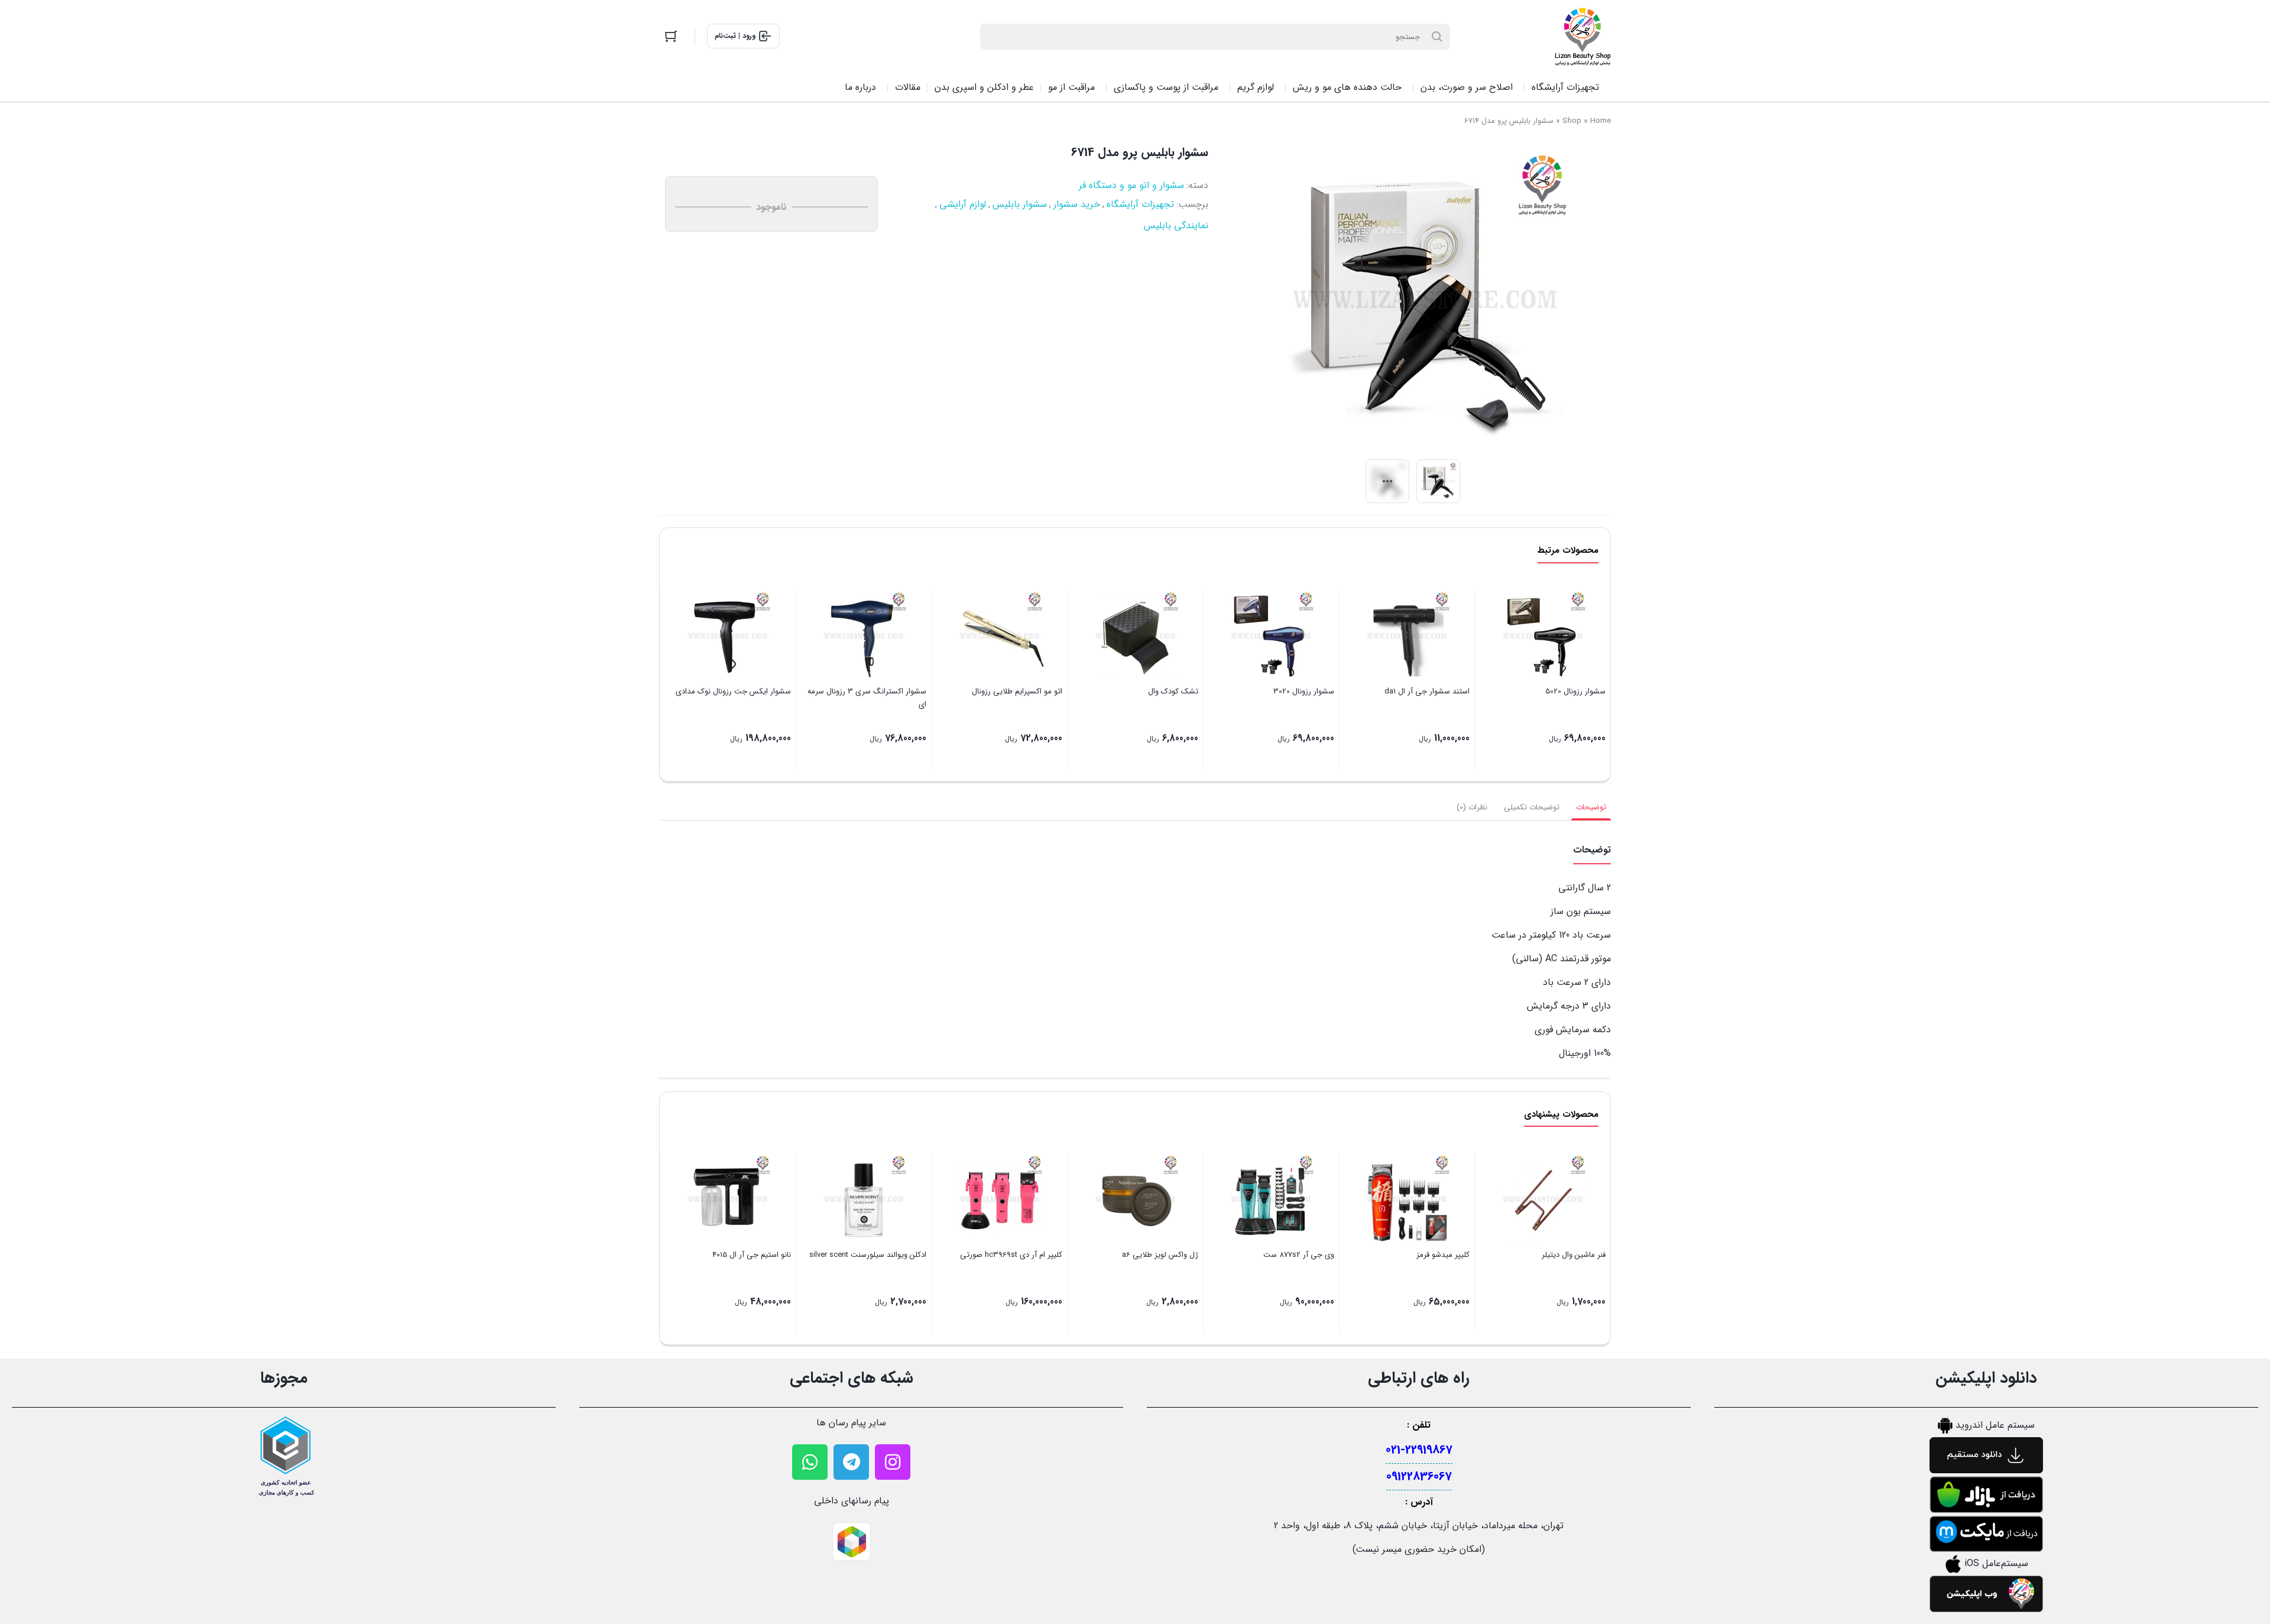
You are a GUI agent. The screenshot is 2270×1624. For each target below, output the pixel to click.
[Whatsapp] (810, 1462)
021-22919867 (1419, 1450)
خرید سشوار (1077, 204)
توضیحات (1591, 807)
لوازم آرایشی (963, 204)
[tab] (1591, 808)
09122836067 (1419, 1476)
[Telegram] (851, 1462)
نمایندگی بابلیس (1176, 226)
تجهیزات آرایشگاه (1140, 204)
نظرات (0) (1472, 807)
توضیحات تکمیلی (1532, 807)
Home (1601, 121)
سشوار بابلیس (1020, 204)
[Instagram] (893, 1462)
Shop (1572, 121)
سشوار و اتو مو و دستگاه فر (1131, 185)
